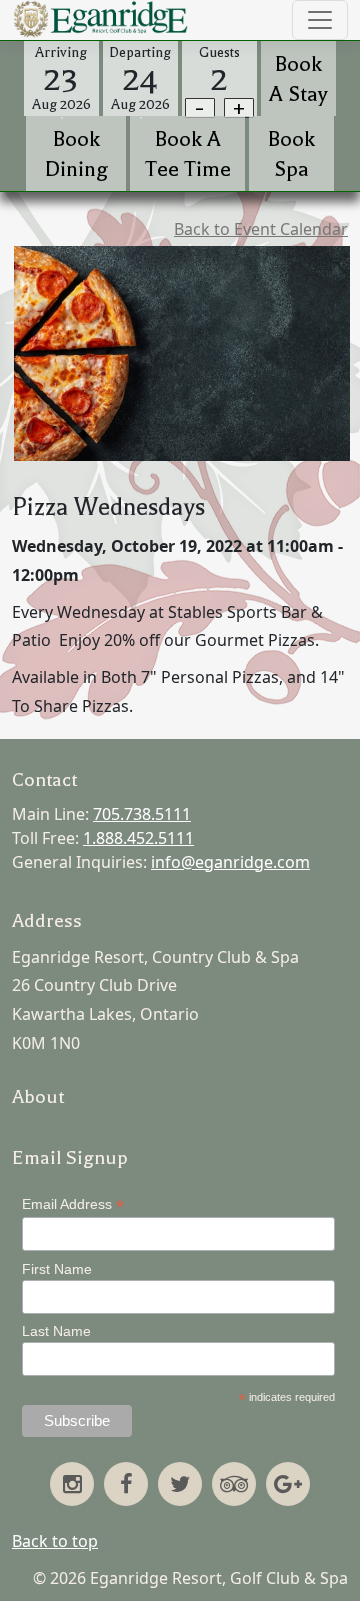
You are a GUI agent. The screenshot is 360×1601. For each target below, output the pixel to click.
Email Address (73, 1204)
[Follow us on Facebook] (126, 1486)
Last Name (56, 1331)
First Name (57, 1269)
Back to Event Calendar (261, 229)
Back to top (55, 1541)
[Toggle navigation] (320, 20)
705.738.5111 (142, 814)
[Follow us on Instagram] (72, 1486)
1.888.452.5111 (138, 838)
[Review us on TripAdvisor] (234, 1486)
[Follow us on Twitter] (180, 1486)
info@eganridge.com (230, 862)
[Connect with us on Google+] (288, 1486)
